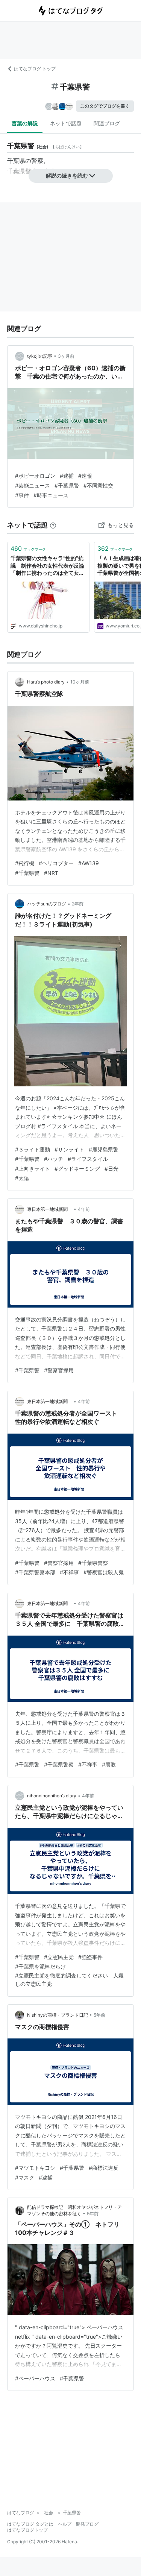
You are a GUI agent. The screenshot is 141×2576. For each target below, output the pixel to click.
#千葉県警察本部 (35, 1572)
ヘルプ (65, 2524)
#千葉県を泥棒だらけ (40, 1966)
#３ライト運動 (33, 1149)
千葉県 (16, 161)
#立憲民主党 (59, 1957)
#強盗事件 (90, 1957)
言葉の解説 (25, 123)
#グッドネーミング (77, 1169)
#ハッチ (54, 1159)
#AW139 (89, 863)
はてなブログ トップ (35, 69)
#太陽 (22, 1178)
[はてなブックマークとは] (53, 525)
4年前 (84, 1209)
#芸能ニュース (33, 485)
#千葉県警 (67, 485)
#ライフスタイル (88, 1159)
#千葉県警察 (93, 1563)
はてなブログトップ (27, 2530)
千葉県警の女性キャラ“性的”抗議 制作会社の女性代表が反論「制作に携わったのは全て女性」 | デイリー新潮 (47, 566)
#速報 (85, 476)
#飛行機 (25, 863)
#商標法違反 (104, 2168)
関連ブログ (107, 123)
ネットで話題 (66, 123)
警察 (37, 161)
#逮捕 (67, 476)
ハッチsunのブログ (47, 904)
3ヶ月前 (66, 356)
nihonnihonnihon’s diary (52, 1796)
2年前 (78, 904)
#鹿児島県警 (104, 1149)
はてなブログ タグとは (30, 2524)
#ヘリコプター (56, 863)
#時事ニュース (51, 495)
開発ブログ (87, 2524)
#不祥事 (69, 1572)
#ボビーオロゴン (35, 476)
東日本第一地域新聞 (50, 1209)
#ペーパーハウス (35, 2378)
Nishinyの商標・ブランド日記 (58, 2015)
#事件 (22, 495)
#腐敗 (109, 1764)
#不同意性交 (98, 485)
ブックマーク (28, 548)
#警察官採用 (59, 1370)
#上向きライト (33, 1169)
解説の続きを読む (67, 175)
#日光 (111, 1169)
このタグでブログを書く (105, 106)
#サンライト (69, 1149)
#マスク (25, 2177)
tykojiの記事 (40, 356)
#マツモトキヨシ (35, 2168)
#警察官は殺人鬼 (104, 1572)
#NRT (51, 873)
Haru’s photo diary (46, 682)
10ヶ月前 (80, 682)
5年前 (99, 2015)
